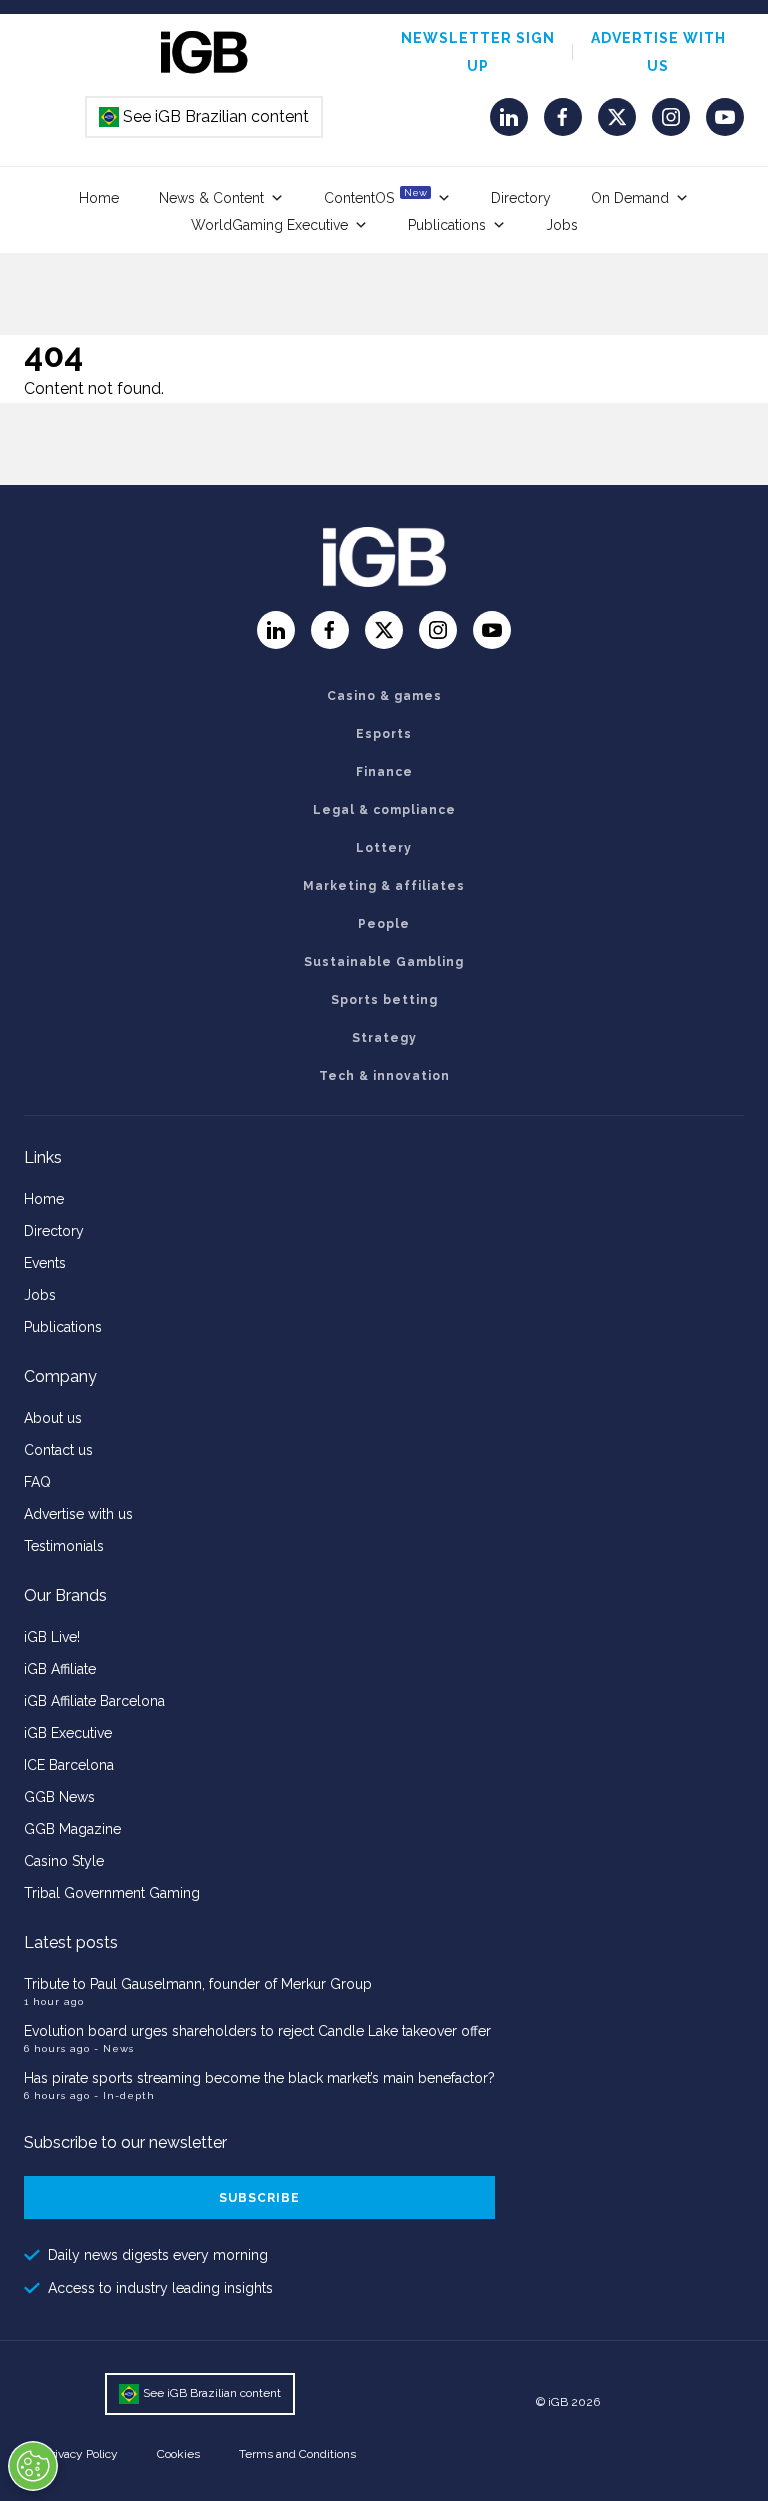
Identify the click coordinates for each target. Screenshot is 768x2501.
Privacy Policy (81, 2454)
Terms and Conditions (297, 2454)
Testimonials (64, 1546)
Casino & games (384, 696)
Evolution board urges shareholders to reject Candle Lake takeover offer (257, 2031)
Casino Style (64, 1861)
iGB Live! (52, 1637)
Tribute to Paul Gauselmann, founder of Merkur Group (198, 1984)
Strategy (384, 1038)
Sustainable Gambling (384, 962)
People (384, 924)
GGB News (59, 1797)
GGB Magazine (72, 1829)
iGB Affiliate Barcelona (94, 1701)
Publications (447, 225)
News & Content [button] (211, 198)
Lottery (384, 848)
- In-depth (124, 2095)
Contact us (58, 1450)
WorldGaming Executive (269, 225)
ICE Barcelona (69, 1765)
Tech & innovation (384, 1076)
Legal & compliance (384, 810)
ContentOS (375, 196)
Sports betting (384, 1000)
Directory (521, 198)
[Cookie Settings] (33, 2466)
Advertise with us (78, 1514)
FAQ (37, 1482)
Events (45, 1263)
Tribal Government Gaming (112, 1893)
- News (114, 2048)
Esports (384, 734)
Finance (384, 772)
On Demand (630, 198)
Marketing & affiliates (384, 886)
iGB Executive (68, 1733)
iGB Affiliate (60, 1669)
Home (99, 198)
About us (53, 1418)
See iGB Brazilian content (205, 116)
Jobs (562, 225)
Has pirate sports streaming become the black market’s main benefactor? (259, 2078)
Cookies (178, 2454)
